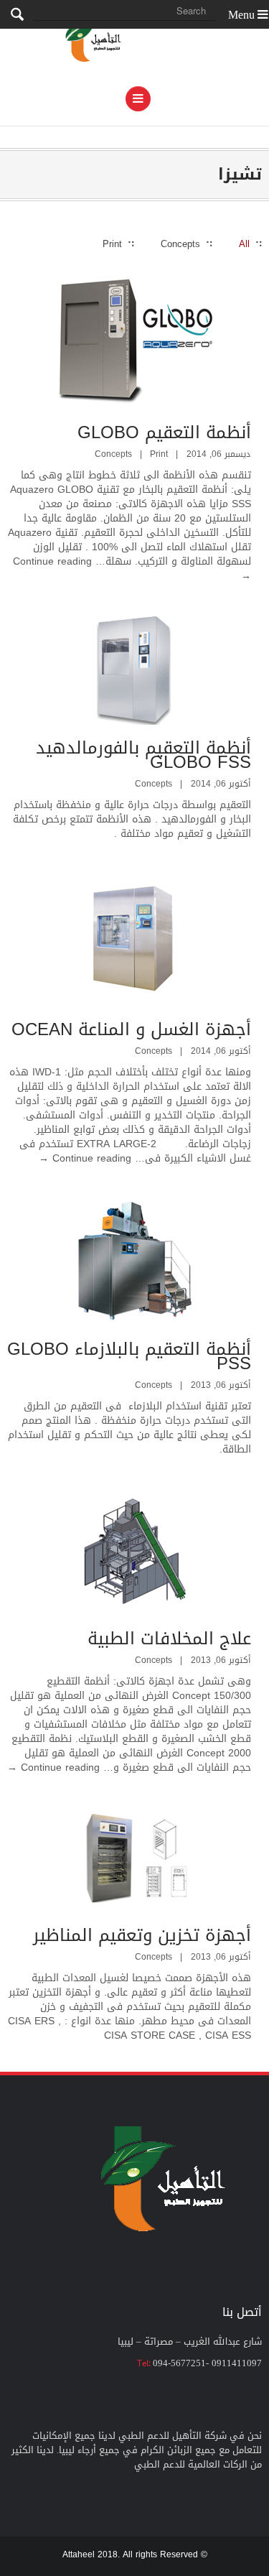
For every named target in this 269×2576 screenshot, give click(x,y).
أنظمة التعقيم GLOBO (164, 432)
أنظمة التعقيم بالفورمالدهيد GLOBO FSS (143, 755)
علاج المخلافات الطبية (169, 1639)
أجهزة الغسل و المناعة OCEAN (131, 1029)
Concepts (113, 454)
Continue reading (85, 1158)
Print (159, 454)
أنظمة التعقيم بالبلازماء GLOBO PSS (129, 1356)
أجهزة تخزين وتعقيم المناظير (142, 1935)
